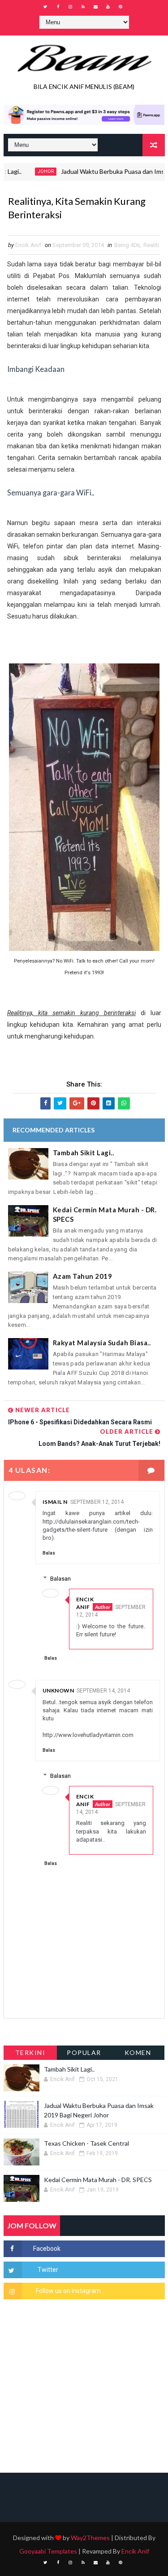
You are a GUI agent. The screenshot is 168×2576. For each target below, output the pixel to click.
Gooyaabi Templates (48, 2551)
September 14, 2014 (103, 1691)
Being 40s (127, 245)
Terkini (30, 2052)
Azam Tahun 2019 (83, 1276)
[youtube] (108, 7)
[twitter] (45, 7)
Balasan (60, 1579)
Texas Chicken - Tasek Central (86, 2143)
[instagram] (70, 7)
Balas (49, 1553)
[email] (95, 7)
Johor (29, 171)
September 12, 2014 (97, 1502)
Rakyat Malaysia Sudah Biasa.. (102, 1343)
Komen (138, 2052)
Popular (84, 2052)
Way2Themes (90, 2538)
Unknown (58, 1690)
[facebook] (58, 7)
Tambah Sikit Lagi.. (84, 1153)
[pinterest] (121, 7)
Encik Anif (85, 1603)
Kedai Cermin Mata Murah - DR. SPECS (105, 1214)
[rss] (83, 7)
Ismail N (55, 1502)
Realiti (151, 245)
